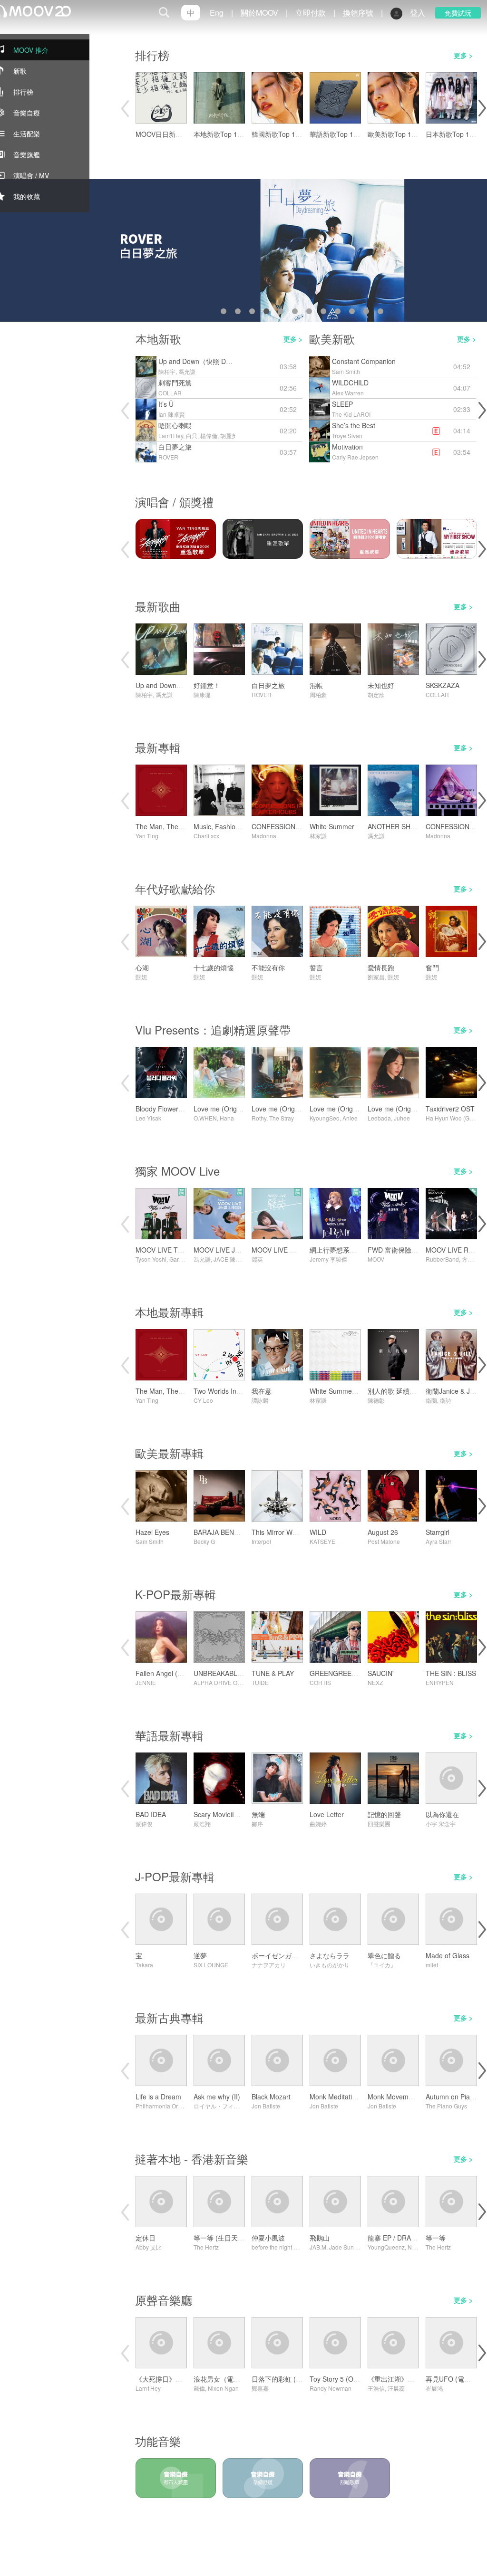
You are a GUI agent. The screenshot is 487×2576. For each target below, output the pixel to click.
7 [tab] (311, 313)
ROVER (168, 457)
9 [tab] (340, 313)
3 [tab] (254, 313)
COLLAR (170, 393)
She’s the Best (354, 425)
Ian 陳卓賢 (172, 414)
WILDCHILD (350, 383)
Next (481, 108)
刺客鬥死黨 (175, 383)
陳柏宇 (167, 371)
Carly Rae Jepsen (355, 457)
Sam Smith (346, 371)
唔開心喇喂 (175, 425)
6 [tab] (297, 313)
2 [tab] (240, 313)
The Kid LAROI (351, 414)
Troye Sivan (347, 436)
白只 (192, 436)
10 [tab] (354, 313)
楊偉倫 (209, 436)
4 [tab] (268, 313)
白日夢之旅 (175, 447)
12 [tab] (382, 313)
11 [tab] (368, 313)
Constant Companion (364, 361)
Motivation (347, 447)
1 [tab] (225, 313)
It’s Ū (166, 404)
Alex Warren (348, 393)
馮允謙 (187, 371)
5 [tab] (282, 313)
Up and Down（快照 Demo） (202, 361)
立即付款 (311, 13)
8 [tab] (325, 313)
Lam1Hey (171, 436)
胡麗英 (229, 436)
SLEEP (342, 404)
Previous (124, 108)
